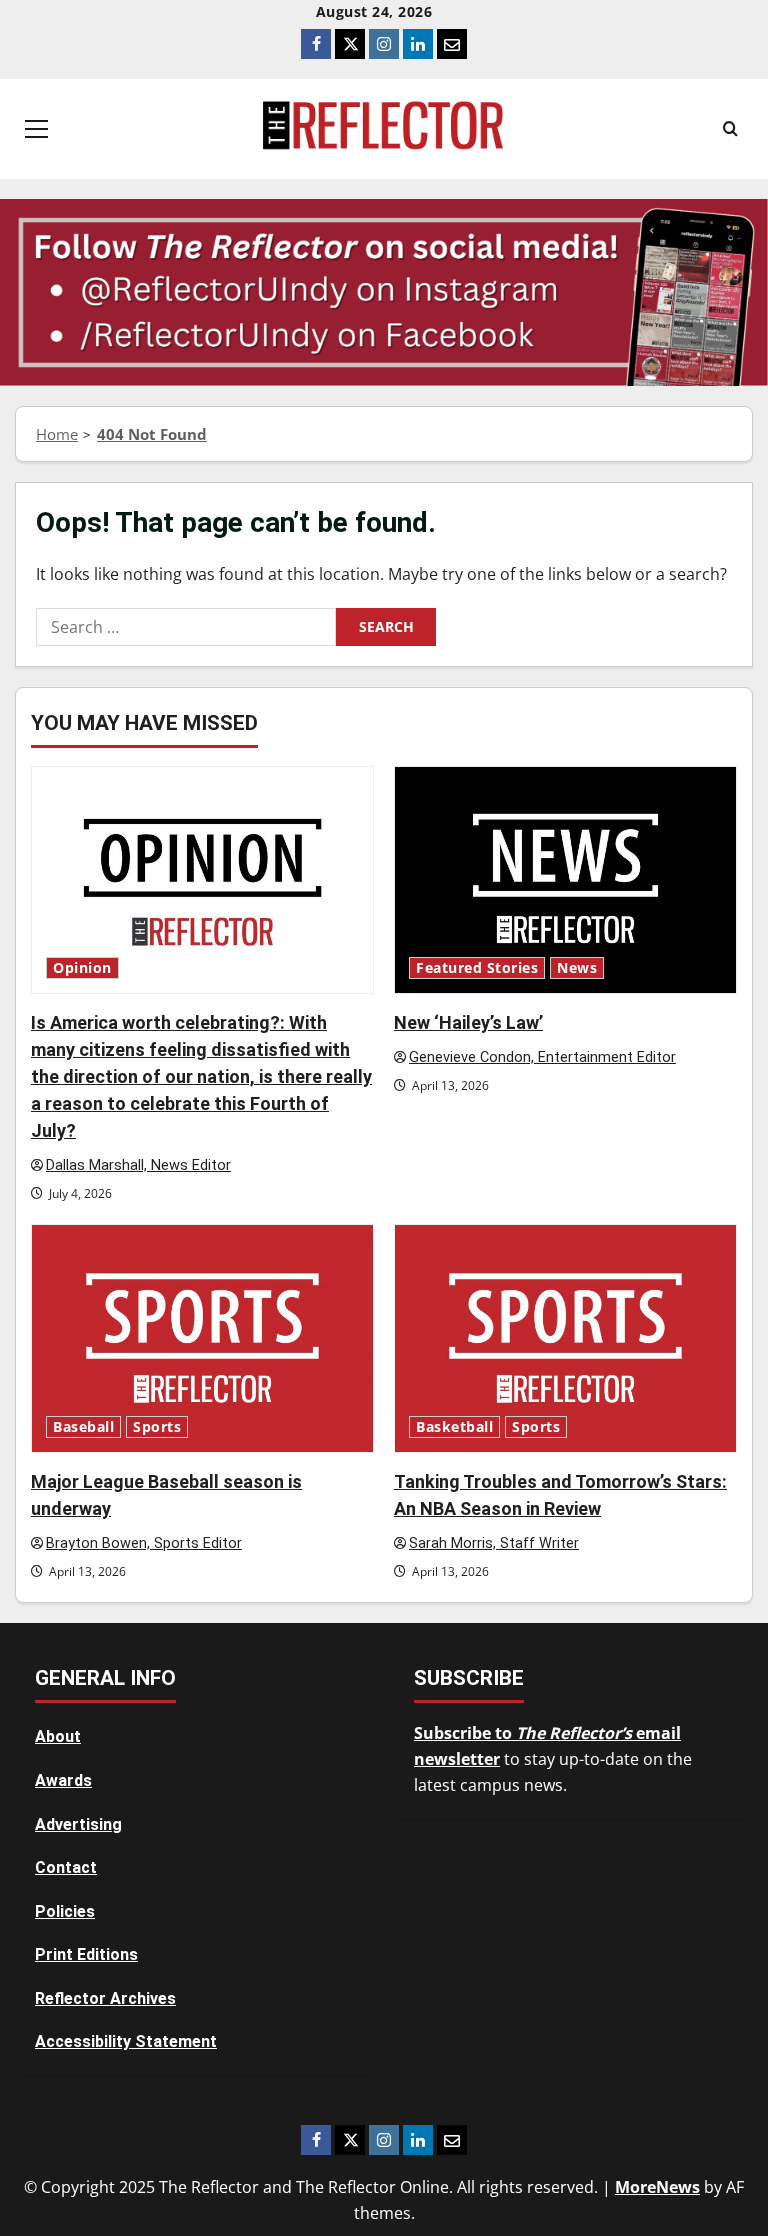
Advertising (78, 1824)
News (577, 968)
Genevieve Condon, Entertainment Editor (542, 1057)
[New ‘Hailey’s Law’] (565, 880)
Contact (66, 1867)
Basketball (454, 1427)
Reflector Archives (105, 1998)
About (58, 1736)
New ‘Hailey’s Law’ (468, 1022)
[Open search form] (730, 129)
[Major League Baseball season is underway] (202, 1338)
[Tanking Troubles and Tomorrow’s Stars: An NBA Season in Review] (565, 1338)
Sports (157, 1427)
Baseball (83, 1427)
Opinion (82, 968)
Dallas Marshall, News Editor (138, 1165)
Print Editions (86, 1954)
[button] (36, 129)
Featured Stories (477, 968)
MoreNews (657, 2187)
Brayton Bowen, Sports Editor (144, 1543)
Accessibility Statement (126, 2041)
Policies (65, 1911)
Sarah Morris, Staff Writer (494, 1543)
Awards (63, 1780)
